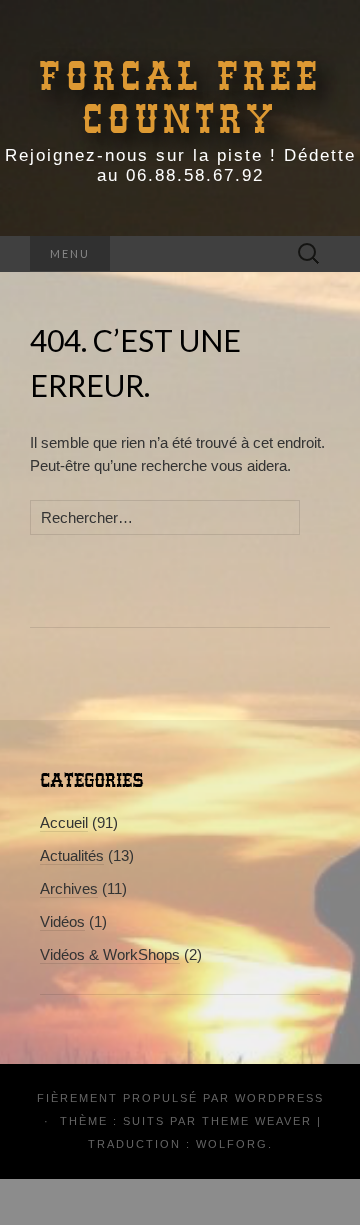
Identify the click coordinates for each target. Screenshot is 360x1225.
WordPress (279, 1098)
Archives (69, 888)
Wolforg (232, 1144)
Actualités (72, 855)
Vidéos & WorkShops (110, 954)
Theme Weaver (257, 1121)
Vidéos (62, 921)
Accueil (64, 822)
